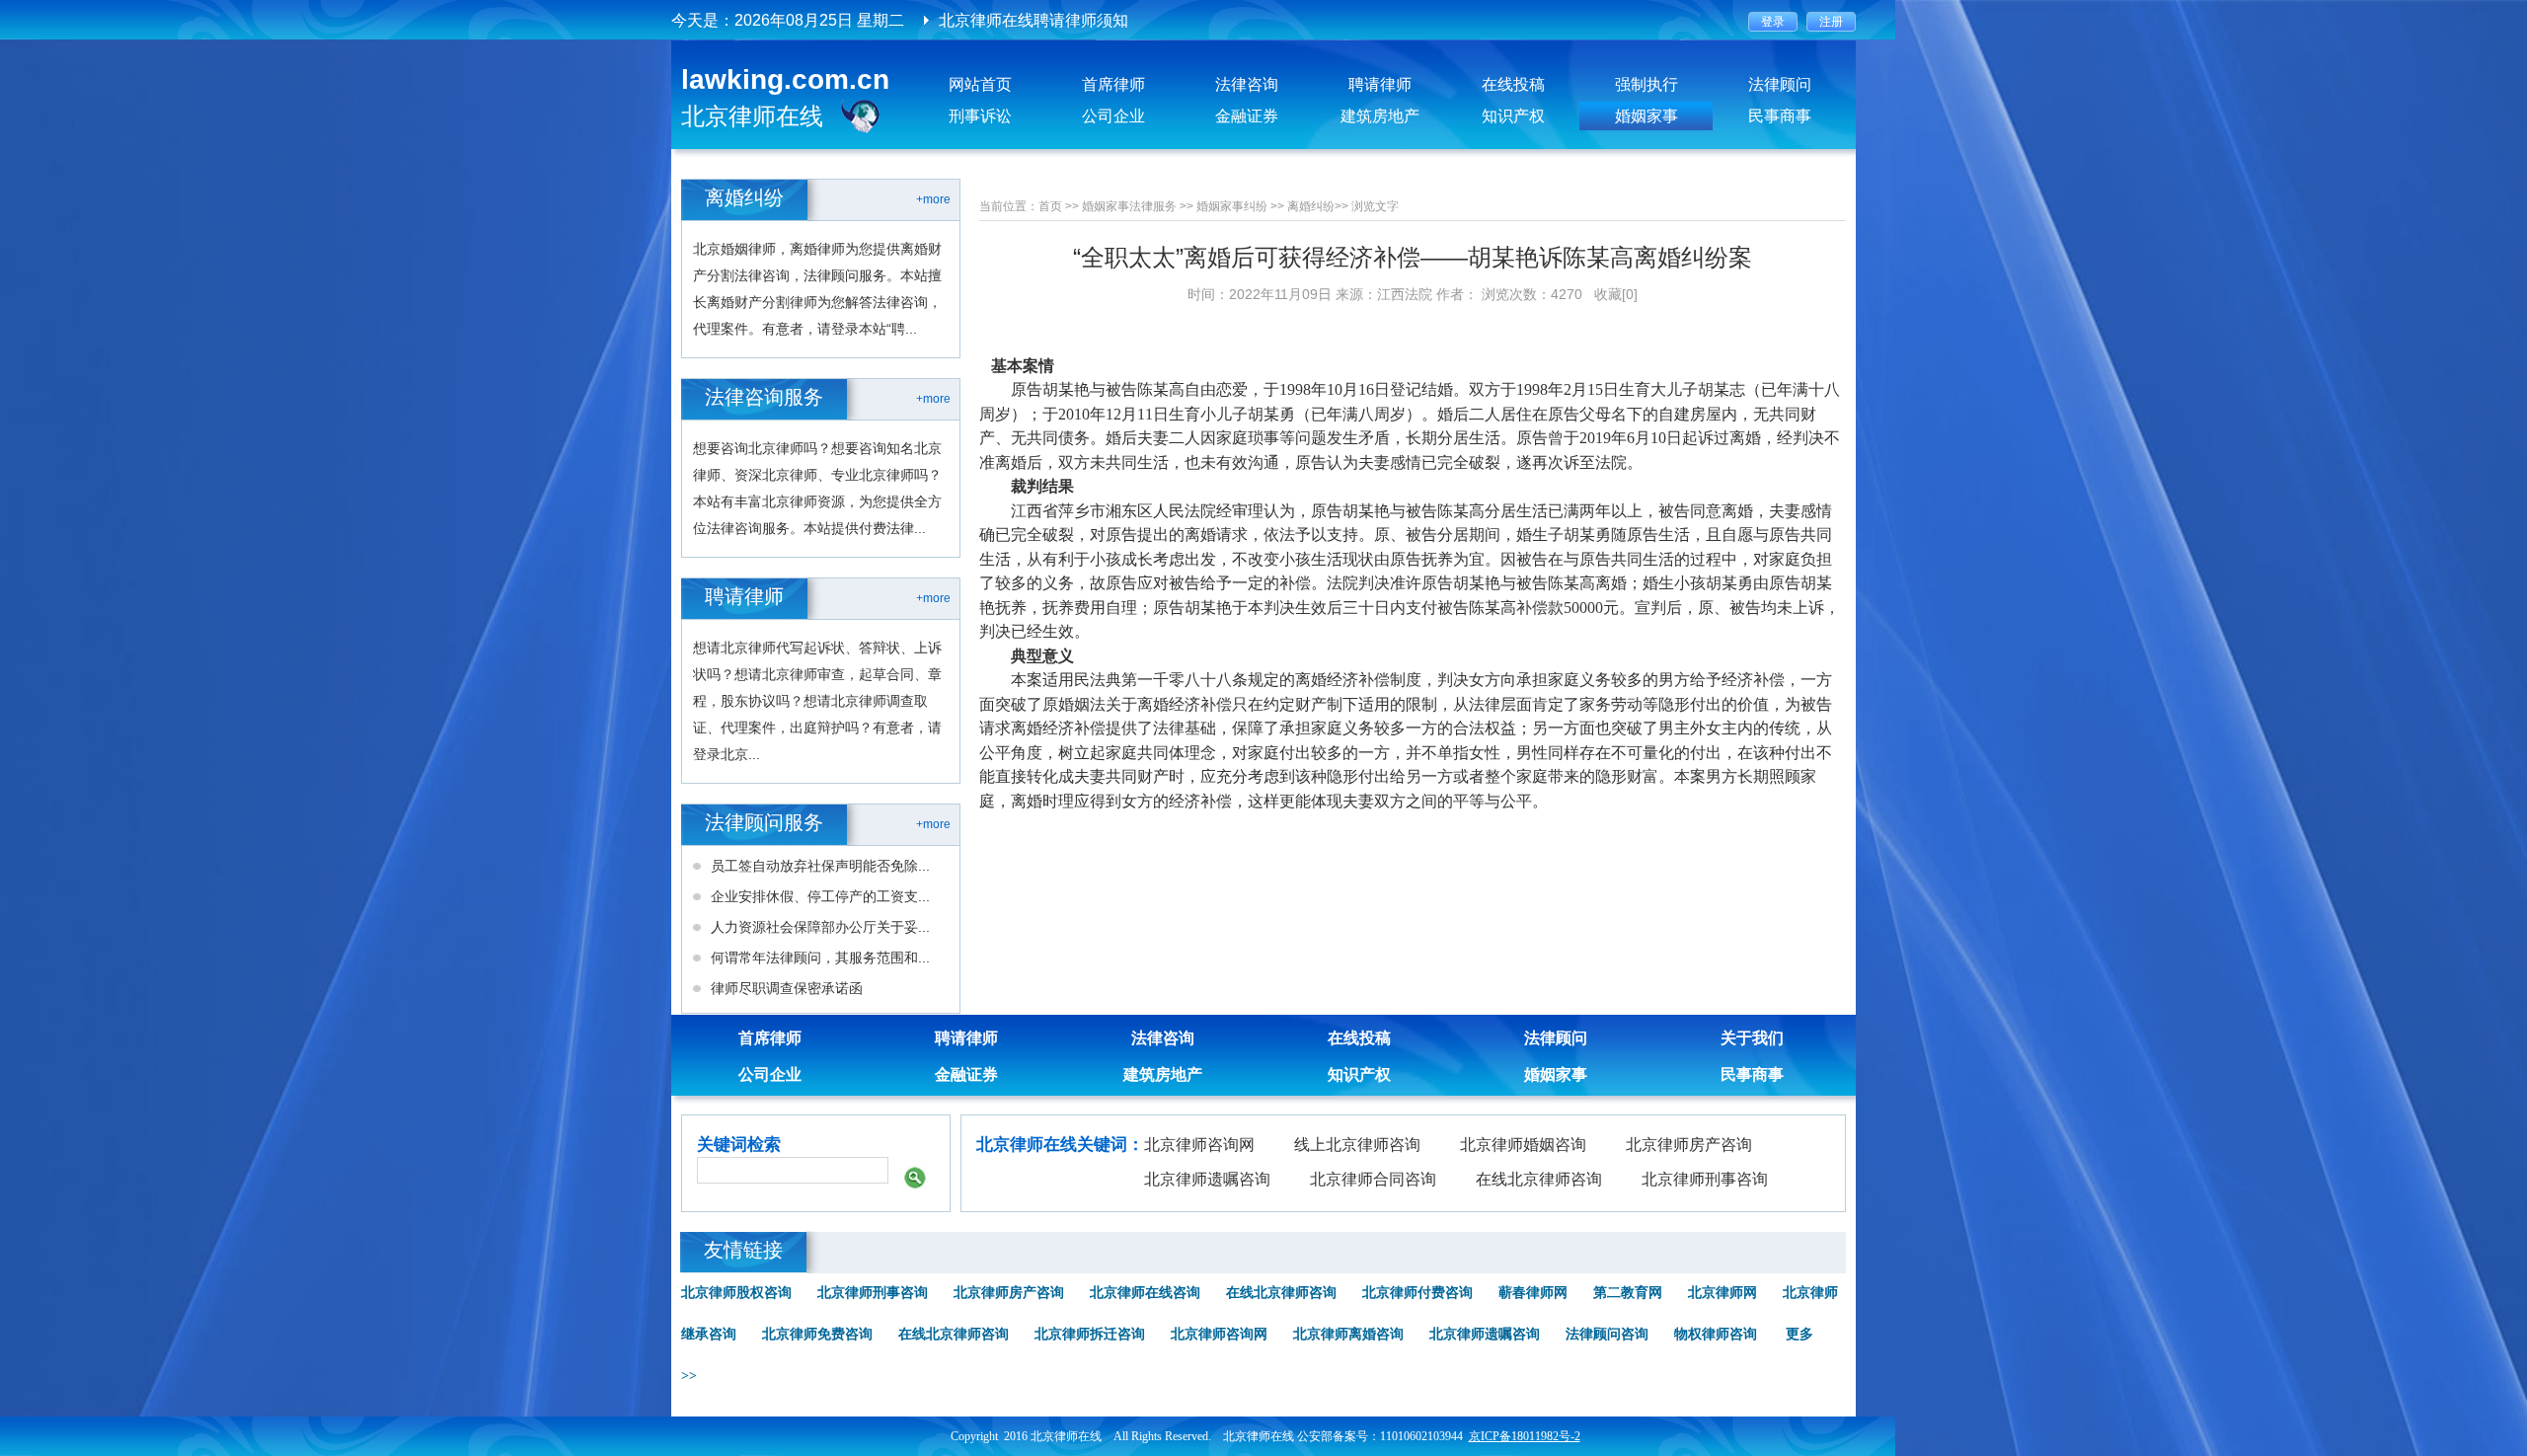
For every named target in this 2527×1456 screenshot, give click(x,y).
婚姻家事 (1646, 116)
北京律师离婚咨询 (1348, 1334)
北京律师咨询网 (1199, 1145)
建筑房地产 (1380, 116)
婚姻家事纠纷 (1232, 206)
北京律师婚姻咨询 (1523, 1145)
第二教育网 (1628, 1293)
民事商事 (1780, 116)
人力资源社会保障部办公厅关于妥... (820, 927)
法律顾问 (1780, 84)
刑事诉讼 (980, 116)
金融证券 (1247, 116)
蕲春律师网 (1533, 1293)
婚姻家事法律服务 (1129, 206)
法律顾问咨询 (1607, 1334)
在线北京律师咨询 (1539, 1179)
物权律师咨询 (1716, 1334)
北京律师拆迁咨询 (1090, 1334)
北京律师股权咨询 (736, 1293)
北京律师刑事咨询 (1705, 1179)
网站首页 (980, 84)
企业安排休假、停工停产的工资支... (820, 896)
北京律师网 (1723, 1293)
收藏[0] (1616, 294)
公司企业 (1113, 116)
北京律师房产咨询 (1689, 1145)
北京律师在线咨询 (1145, 1293)
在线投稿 (1513, 84)
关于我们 (1752, 1038)
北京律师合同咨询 (1373, 1179)
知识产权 (1513, 116)
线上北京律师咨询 (1357, 1145)
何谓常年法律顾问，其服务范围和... (820, 958)
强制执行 (1646, 84)
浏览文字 (1375, 206)
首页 (1050, 206)
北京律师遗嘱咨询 (1207, 1179)
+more (933, 199)
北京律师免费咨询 (817, 1334)
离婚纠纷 (1311, 206)
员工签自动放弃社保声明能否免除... (820, 866)
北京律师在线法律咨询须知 (1034, 20)
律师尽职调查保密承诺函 (787, 988)
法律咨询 (1247, 84)
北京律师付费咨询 (1417, 1293)
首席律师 (1113, 84)
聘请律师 (1380, 84)
